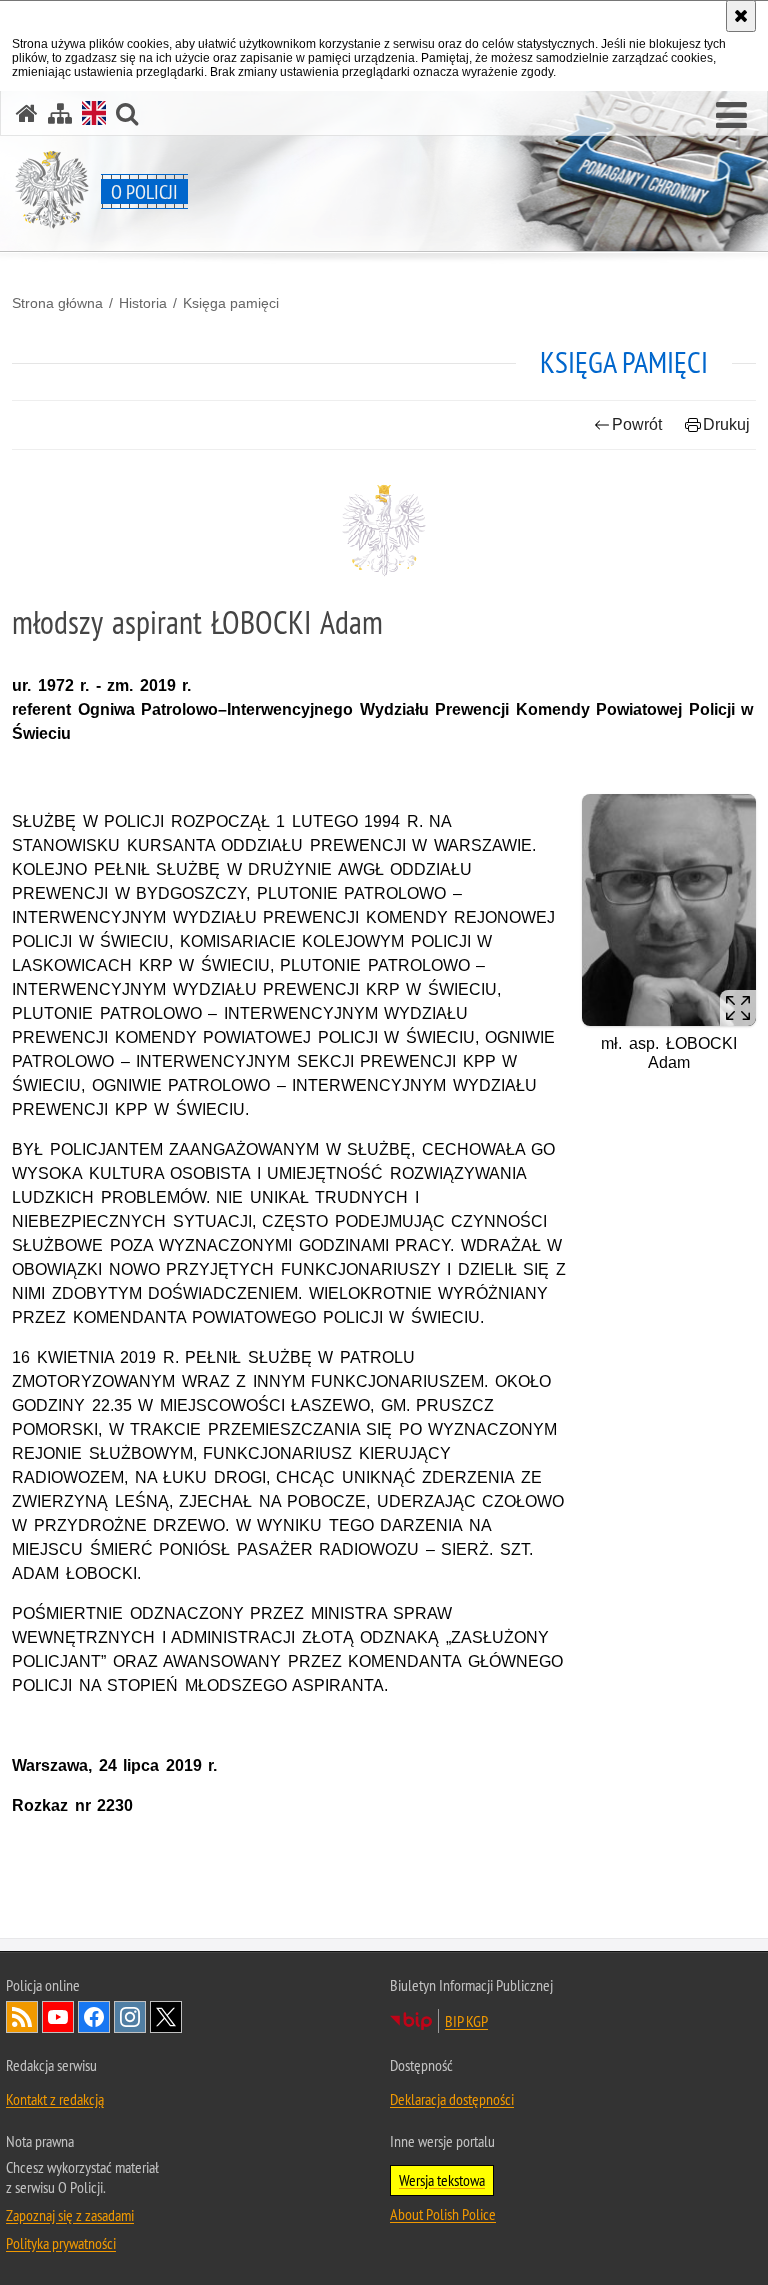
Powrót (637, 424)
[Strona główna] (27, 113)
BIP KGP (466, 2021)
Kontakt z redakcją (55, 2099)
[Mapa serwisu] (60, 113)
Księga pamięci (231, 303)
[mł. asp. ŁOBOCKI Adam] (669, 910)
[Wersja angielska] (94, 113)
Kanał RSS (22, 2017)
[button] (731, 116)
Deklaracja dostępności (452, 2099)
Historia (143, 303)
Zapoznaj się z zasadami (70, 2215)
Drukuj (726, 424)
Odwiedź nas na (58, 2017)
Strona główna (57, 303)
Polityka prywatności (61, 2243)
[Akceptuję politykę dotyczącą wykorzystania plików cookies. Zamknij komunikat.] (741, 16)
